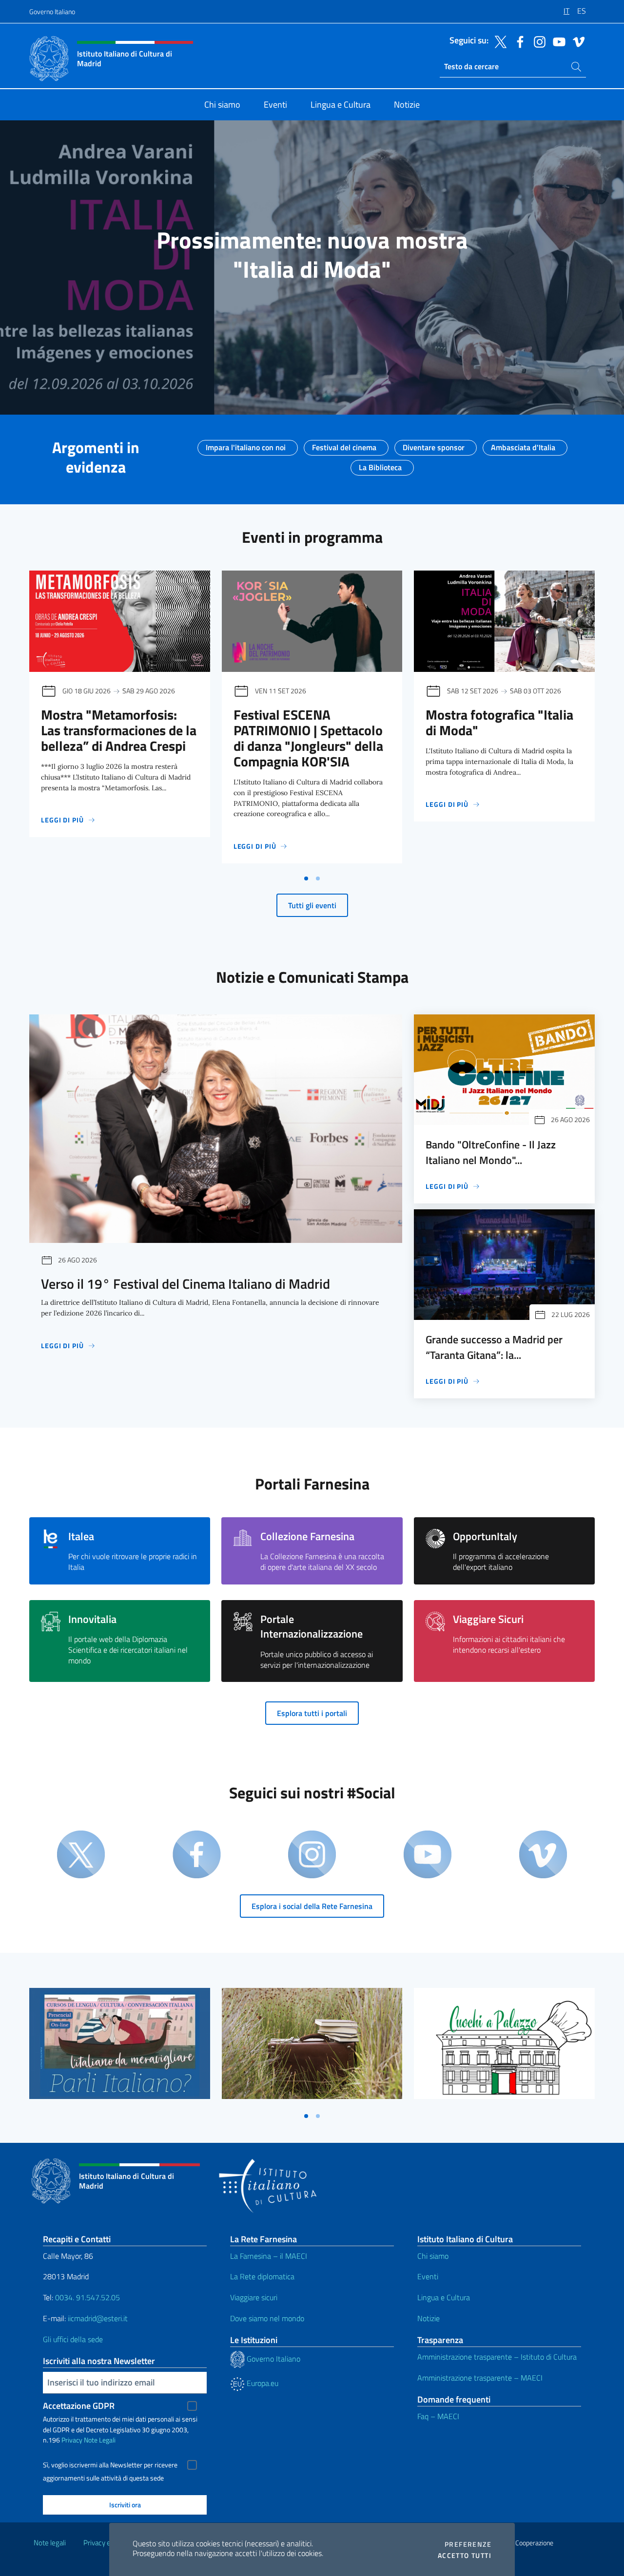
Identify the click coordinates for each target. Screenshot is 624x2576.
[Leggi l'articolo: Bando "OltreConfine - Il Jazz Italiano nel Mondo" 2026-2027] (504, 1070)
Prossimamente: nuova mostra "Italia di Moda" (312, 255)
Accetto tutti (465, 2556)
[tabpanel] (120, 720)
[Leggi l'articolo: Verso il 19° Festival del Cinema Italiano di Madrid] (216, 1129)
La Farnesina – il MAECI (269, 2256)
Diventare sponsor (434, 444)
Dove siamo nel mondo (267, 2318)
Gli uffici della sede (73, 2339)
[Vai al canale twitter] (498, 41)
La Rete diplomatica (262, 2276)
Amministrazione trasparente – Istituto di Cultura (497, 2357)
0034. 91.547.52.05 (87, 2297)
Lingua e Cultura (444, 2297)
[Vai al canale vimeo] (576, 41)
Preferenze (468, 2544)
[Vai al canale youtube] (557, 41)
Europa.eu (262, 2383)
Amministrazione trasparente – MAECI (480, 2378)
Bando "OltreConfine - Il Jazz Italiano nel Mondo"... (491, 1152)
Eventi (428, 2276)
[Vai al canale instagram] (537, 41)
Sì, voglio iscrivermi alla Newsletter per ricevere (110, 2465)
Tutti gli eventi (312, 905)
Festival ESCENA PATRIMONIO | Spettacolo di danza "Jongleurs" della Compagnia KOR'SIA (308, 738)
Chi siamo (433, 2256)
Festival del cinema (344, 444)
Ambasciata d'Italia (523, 444)
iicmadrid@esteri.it (98, 2318)
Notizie (429, 2318)
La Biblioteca (380, 464)
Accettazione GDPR (79, 2406)
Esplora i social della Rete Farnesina (312, 1906)
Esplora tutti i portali (312, 1713)
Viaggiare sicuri (254, 2297)
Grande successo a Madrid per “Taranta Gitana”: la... (494, 1347)
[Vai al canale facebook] (518, 41)
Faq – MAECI (438, 2416)
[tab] (306, 878)
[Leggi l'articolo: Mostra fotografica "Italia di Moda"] (504, 621)
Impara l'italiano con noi (246, 444)
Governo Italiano (52, 11)
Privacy (72, 2440)
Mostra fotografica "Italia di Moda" (499, 722)
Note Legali (100, 2440)
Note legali (50, 2543)
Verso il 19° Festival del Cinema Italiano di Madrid (185, 1284)
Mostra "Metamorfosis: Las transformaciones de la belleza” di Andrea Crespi (119, 730)
